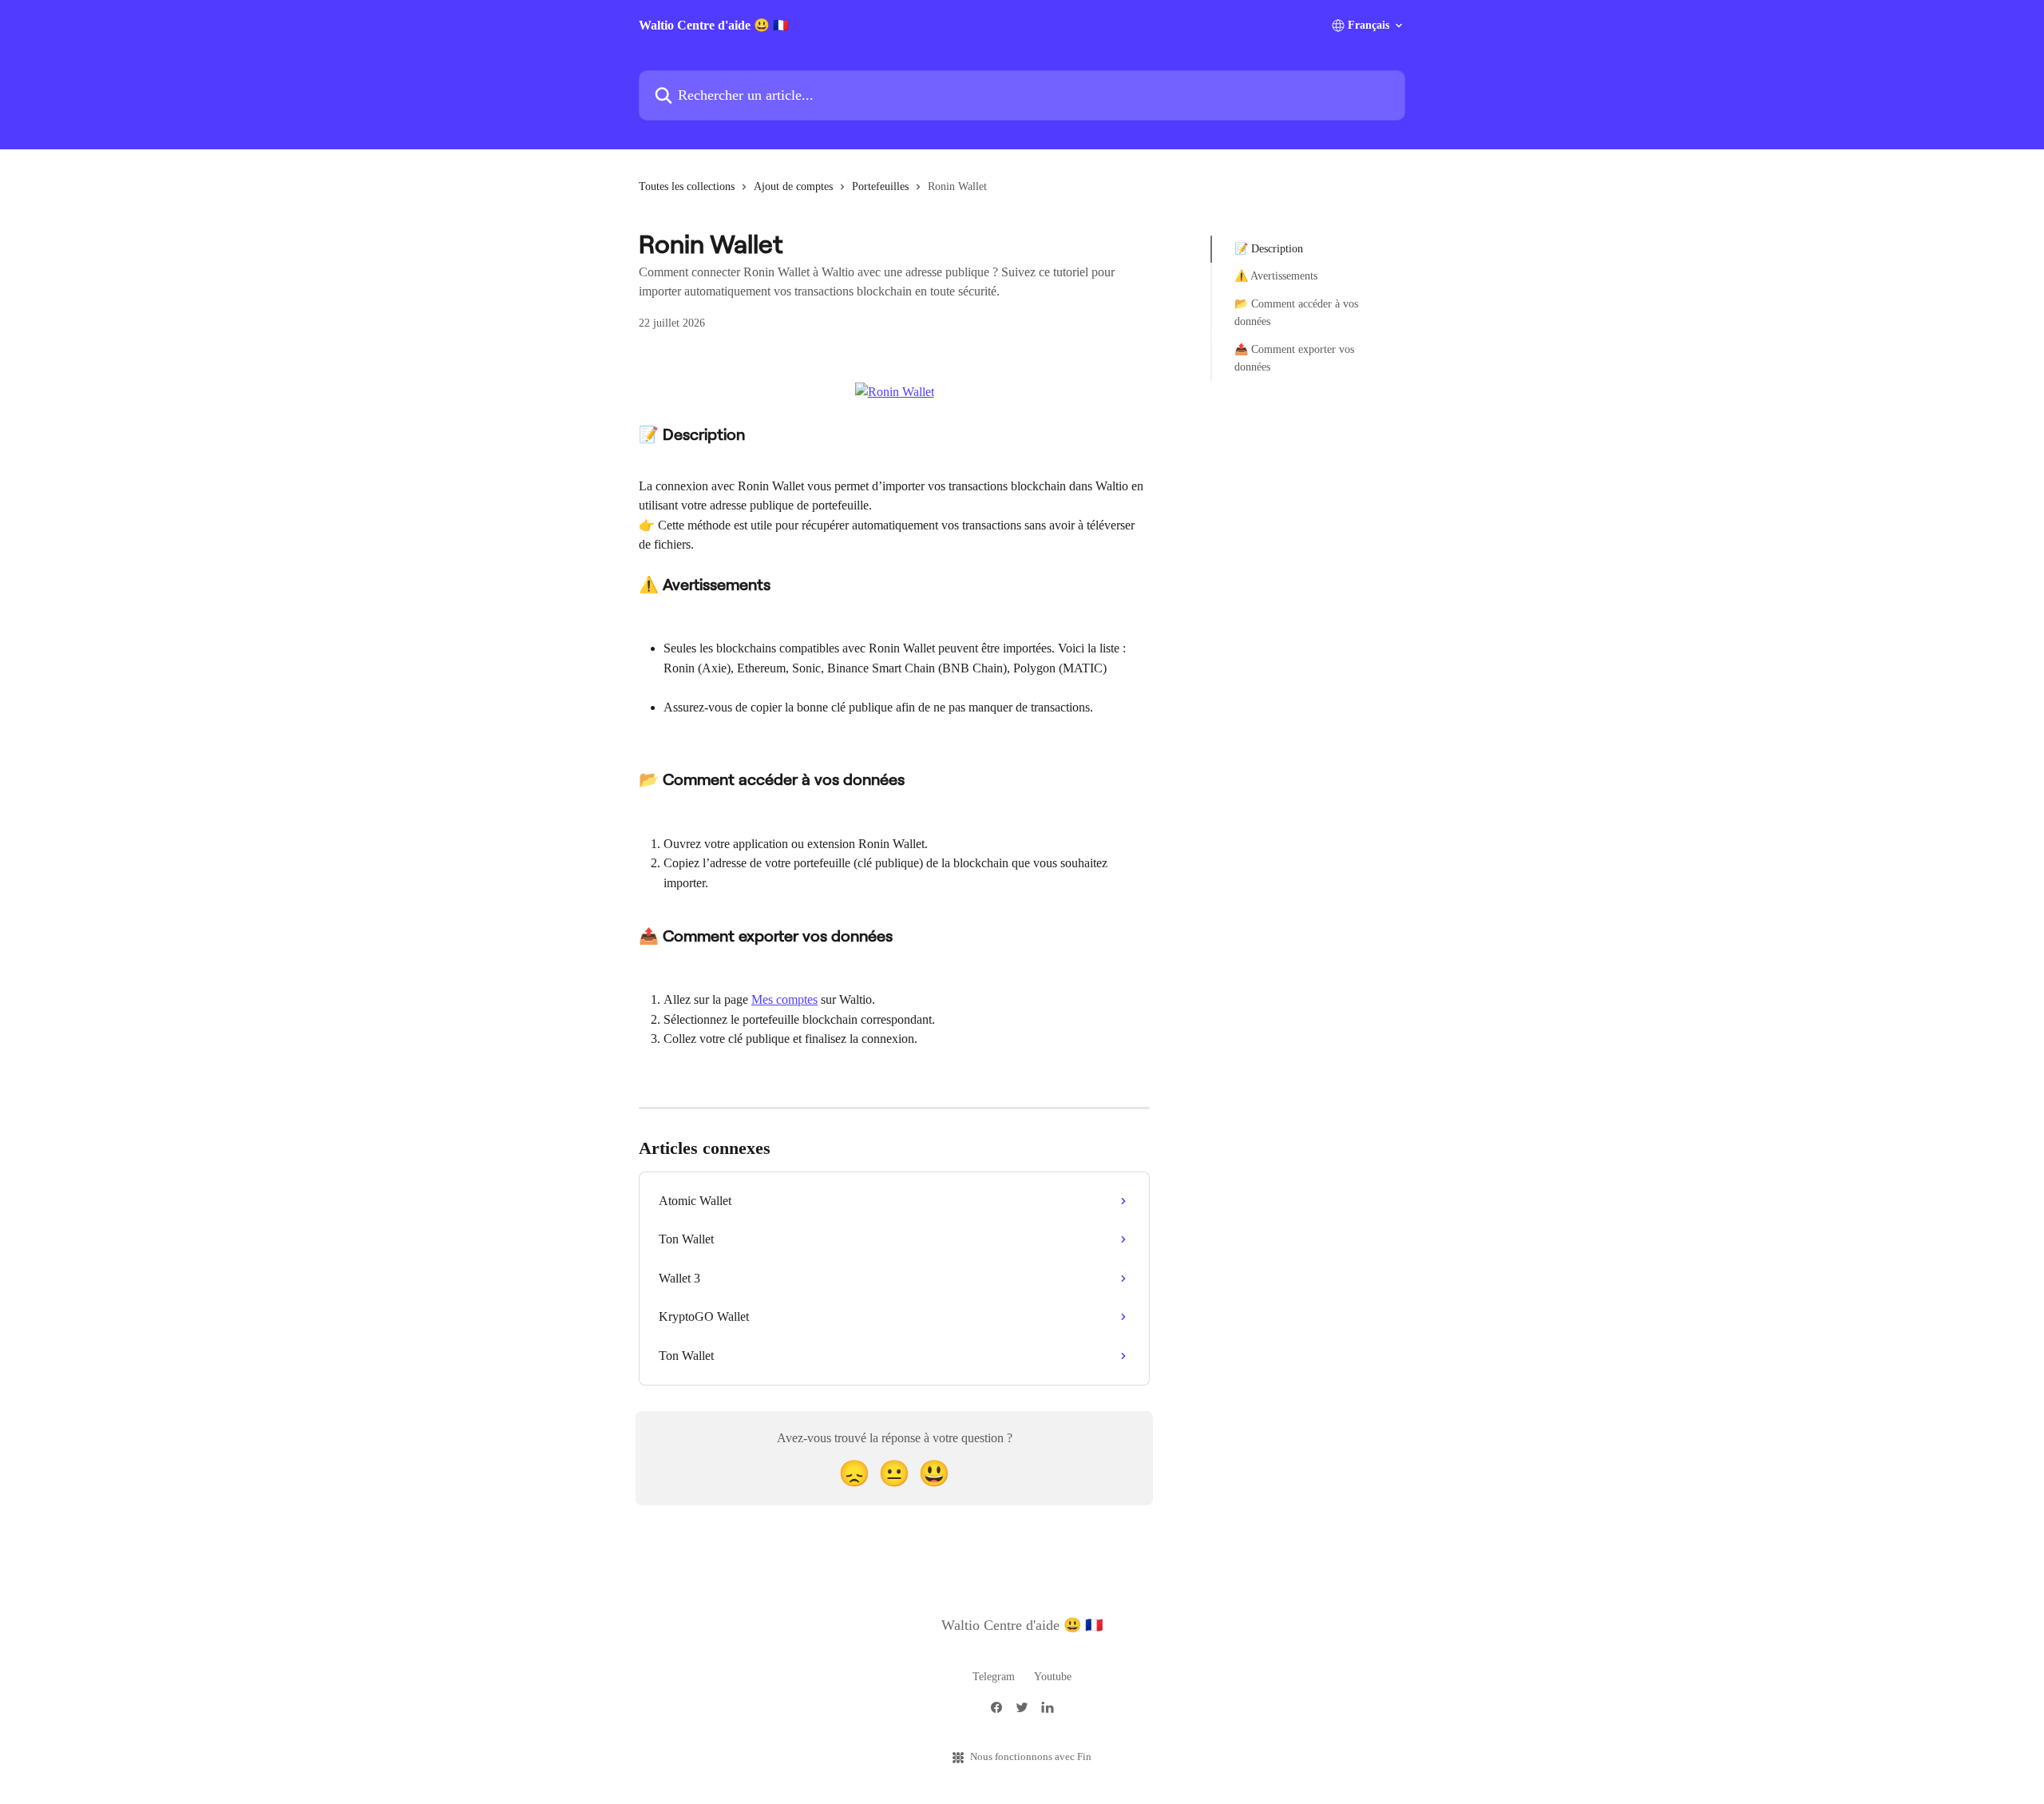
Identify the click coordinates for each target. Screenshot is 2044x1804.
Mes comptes (784, 999)
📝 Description (1269, 249)
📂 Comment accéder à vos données (1296, 313)
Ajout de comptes (793, 186)
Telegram (994, 1677)
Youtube (1053, 1677)
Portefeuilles (880, 186)
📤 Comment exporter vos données (1294, 357)
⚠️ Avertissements (1276, 276)
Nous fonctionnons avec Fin (1031, 1756)
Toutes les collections (687, 186)
